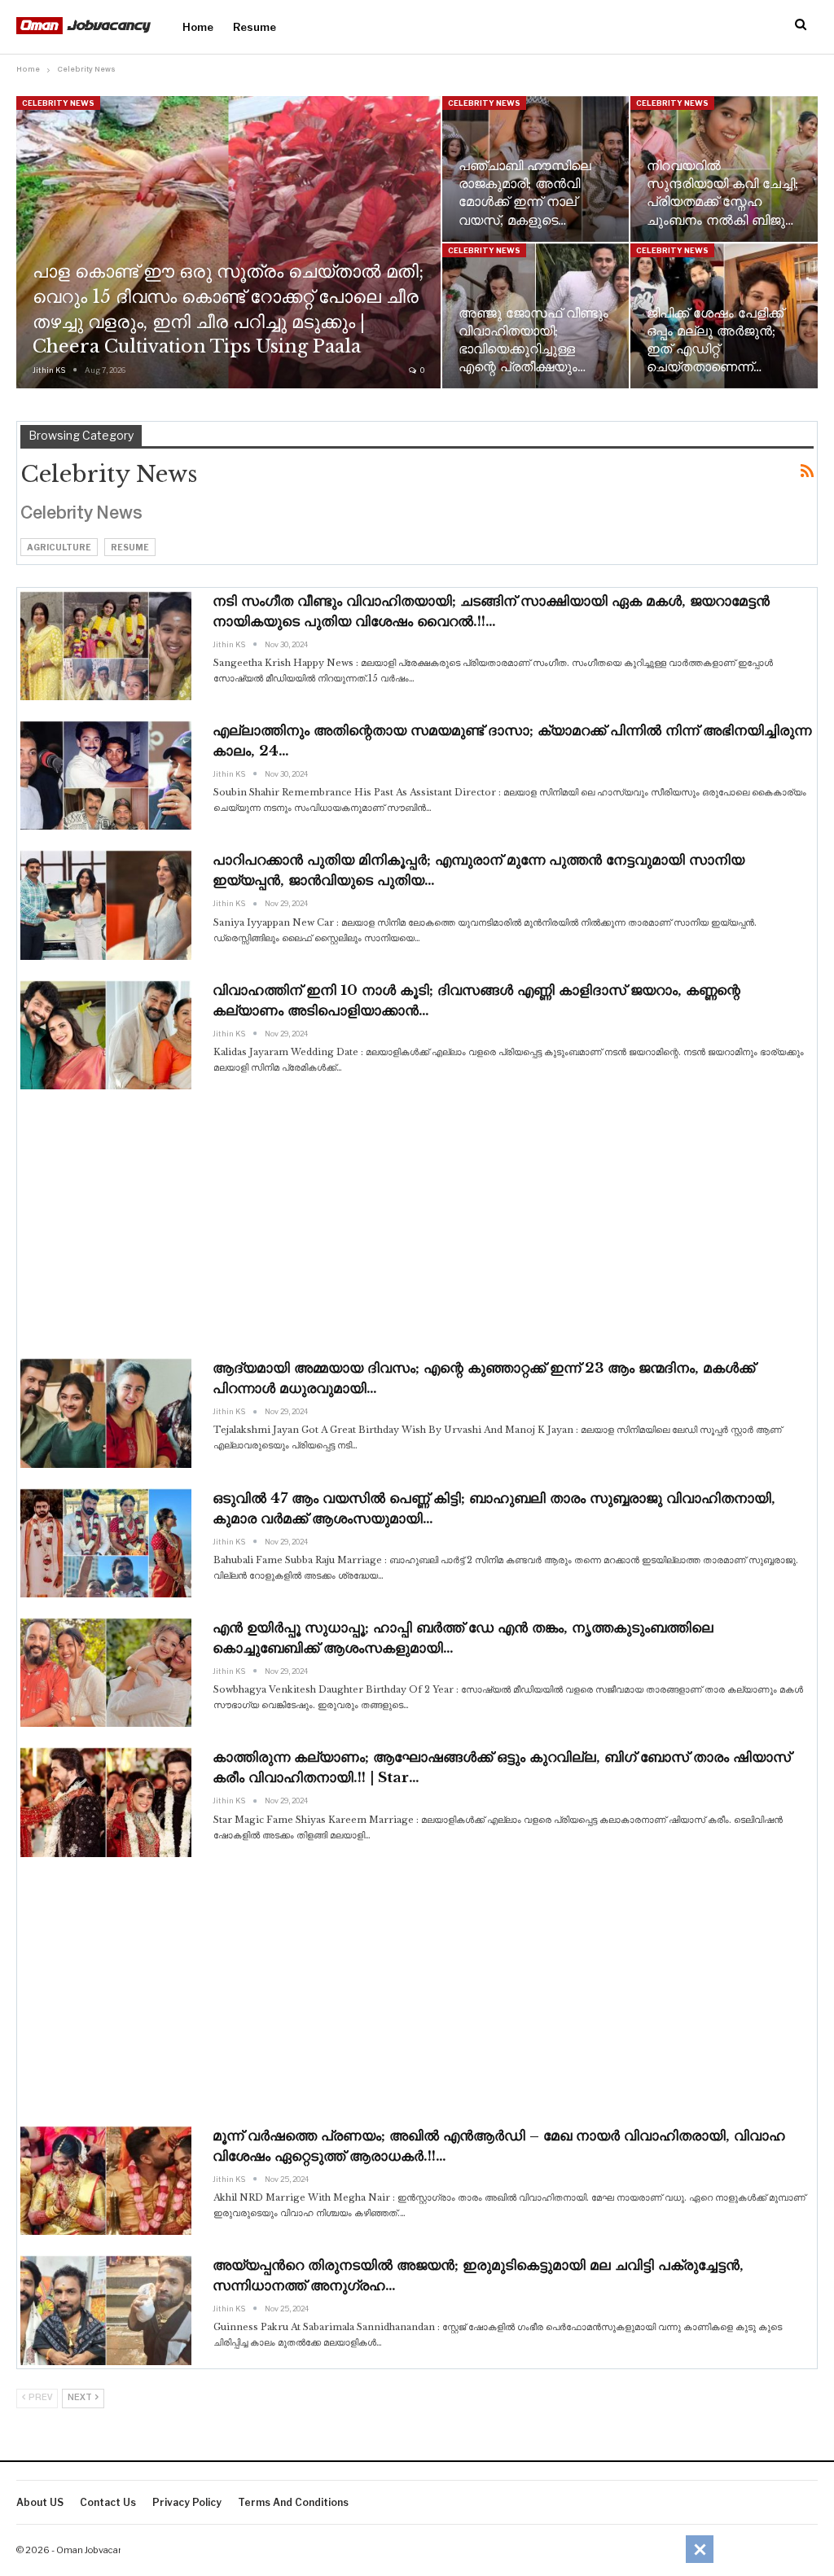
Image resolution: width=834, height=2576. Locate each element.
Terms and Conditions (293, 2502)
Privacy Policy (187, 2502)
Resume (255, 27)
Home (198, 27)
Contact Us (108, 2502)
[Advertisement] (417, 1224)
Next (81, 2398)
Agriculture (59, 547)
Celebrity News (58, 103)
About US (40, 2502)
